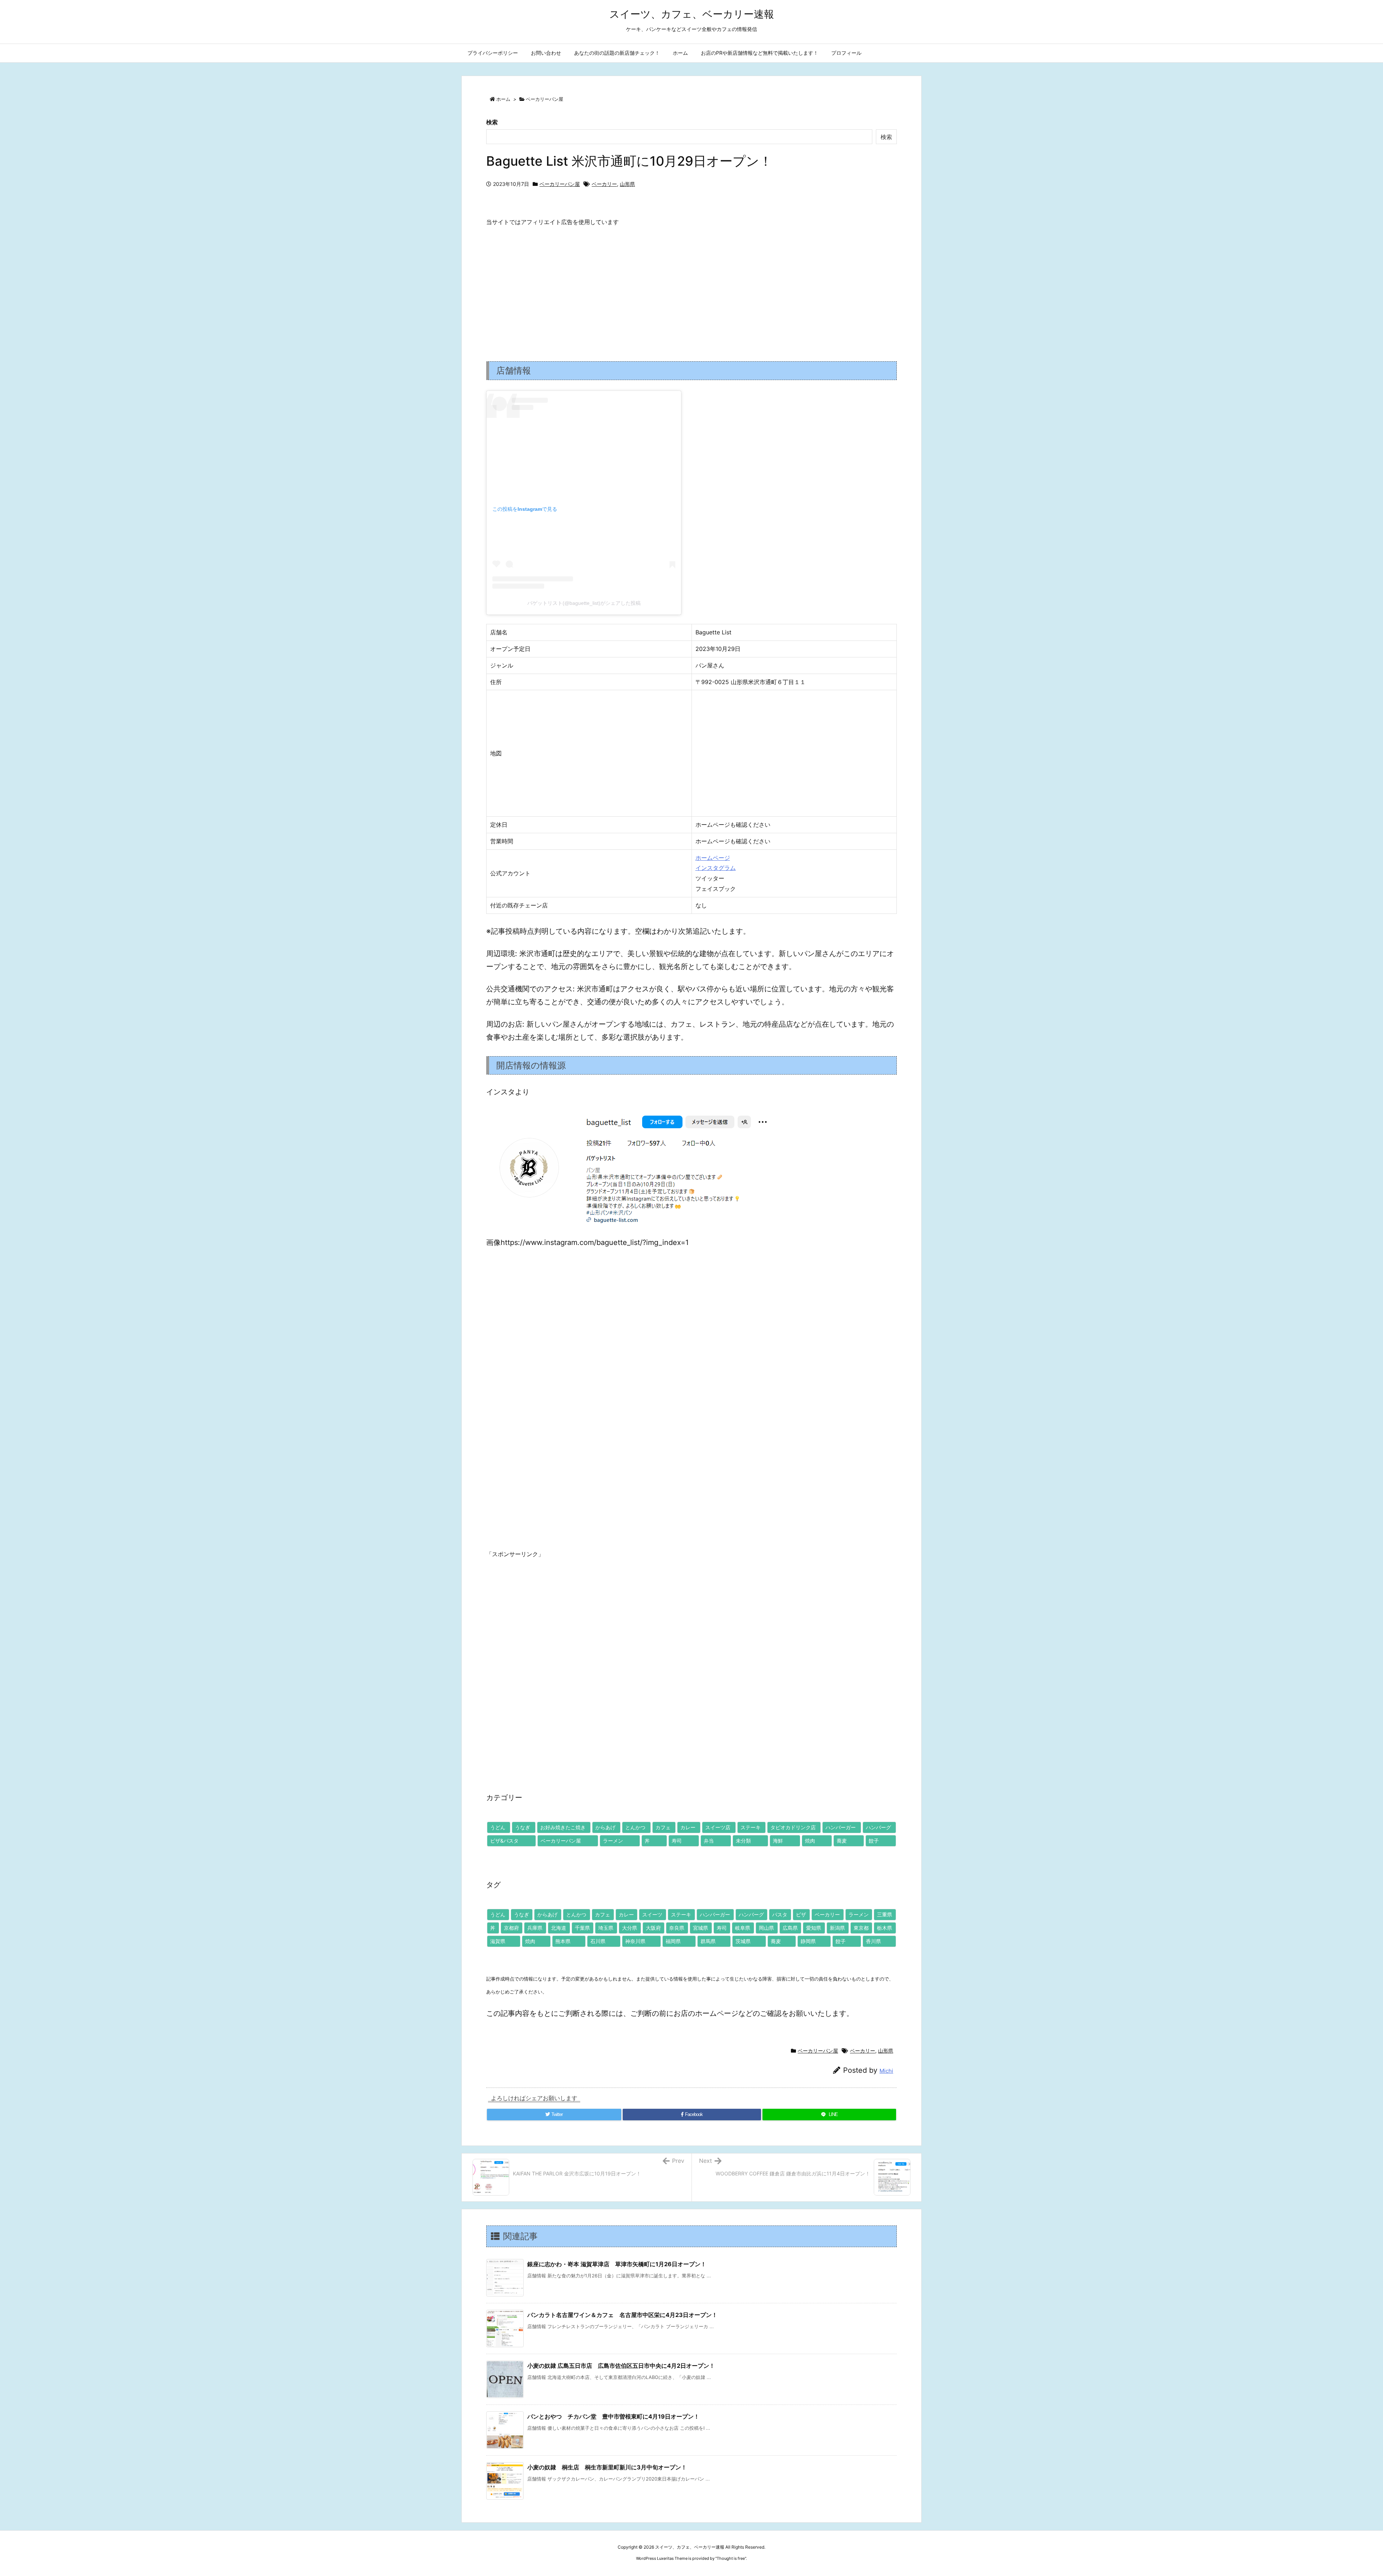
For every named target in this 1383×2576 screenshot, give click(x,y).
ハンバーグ (878, 1827)
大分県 (630, 1928)
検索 (492, 122)
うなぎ (523, 1827)
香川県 (873, 1941)
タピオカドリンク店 (793, 1827)
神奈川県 (635, 1941)
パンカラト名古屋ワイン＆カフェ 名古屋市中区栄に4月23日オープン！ (622, 2315)
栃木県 (885, 1928)
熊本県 (563, 1941)
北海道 (559, 1928)
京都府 (511, 1928)
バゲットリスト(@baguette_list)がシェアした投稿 (584, 603)
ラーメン (613, 1841)
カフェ (663, 1827)
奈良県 (677, 1928)
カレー (688, 1827)
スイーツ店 (718, 1827)
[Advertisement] (691, 288)
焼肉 (810, 1841)
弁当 (709, 1841)
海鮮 (778, 1841)
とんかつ (635, 1827)
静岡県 (808, 1941)
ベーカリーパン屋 (545, 99)
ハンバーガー (841, 1827)
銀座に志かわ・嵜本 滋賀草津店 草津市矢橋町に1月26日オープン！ (617, 2264)
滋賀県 (498, 1941)
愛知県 (814, 1928)
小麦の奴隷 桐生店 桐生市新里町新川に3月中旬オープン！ (607, 2467)
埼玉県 (606, 1928)
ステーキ (751, 1827)
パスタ (780, 1914)
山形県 (627, 184)
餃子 (874, 1841)
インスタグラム (716, 868)
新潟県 (837, 1928)
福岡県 (673, 1941)
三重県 (885, 1914)
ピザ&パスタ (504, 1841)
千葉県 (582, 1928)
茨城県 (743, 1941)
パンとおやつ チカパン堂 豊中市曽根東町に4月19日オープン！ (613, 2416)
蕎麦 (842, 1841)
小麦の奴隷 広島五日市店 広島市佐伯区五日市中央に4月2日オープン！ (621, 2366)
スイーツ (652, 1914)
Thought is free (731, 2558)
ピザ (801, 1914)
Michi (886, 2071)
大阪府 (653, 1928)
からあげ (605, 1827)
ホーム (503, 99)
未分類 (743, 1841)
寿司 (677, 1841)
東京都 (861, 1928)
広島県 (790, 1928)
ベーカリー (604, 184)
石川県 (598, 1941)
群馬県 (708, 1941)
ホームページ (713, 858)
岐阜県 (743, 1928)
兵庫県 (535, 1928)
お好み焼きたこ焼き (563, 1827)
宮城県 (701, 1928)
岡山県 (766, 1928)
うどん (498, 1827)
